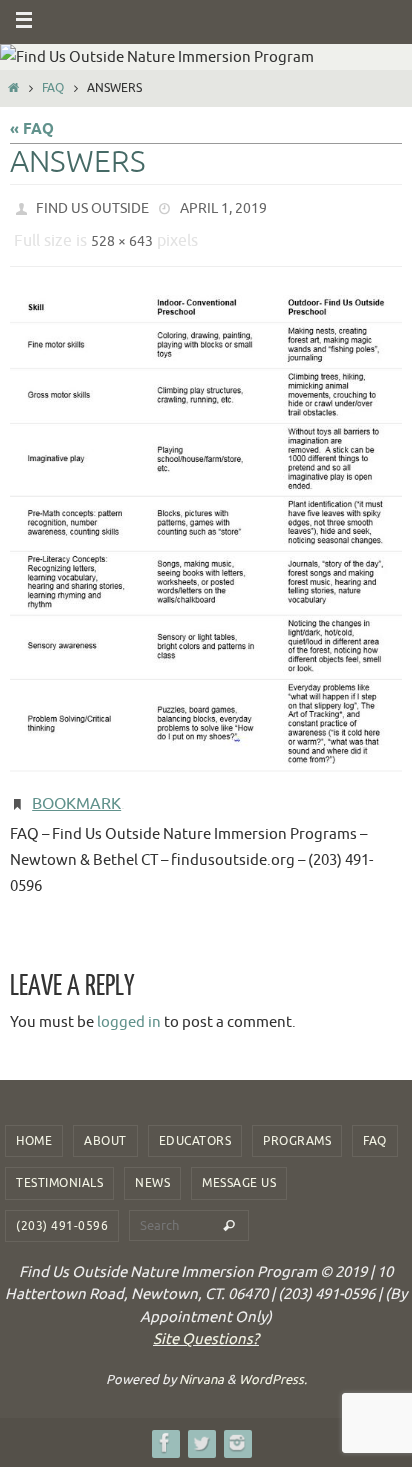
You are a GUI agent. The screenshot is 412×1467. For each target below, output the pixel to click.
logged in (129, 1007)
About (105, 1126)
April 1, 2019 (223, 206)
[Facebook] (165, 1427)
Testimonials (59, 1169)
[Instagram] (237, 1427)
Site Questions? (206, 1325)
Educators (195, 1126)
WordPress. (273, 1364)
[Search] (229, 1211)
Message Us (239, 1169)
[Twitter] (201, 1427)
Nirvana (201, 1364)
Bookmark (76, 792)
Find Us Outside (92, 206)
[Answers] (206, 524)
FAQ (53, 88)
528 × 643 (122, 235)
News (152, 1169)
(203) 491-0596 (62, 1211)
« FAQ (32, 129)
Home (34, 1126)
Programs (297, 1126)
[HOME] (13, 88)
